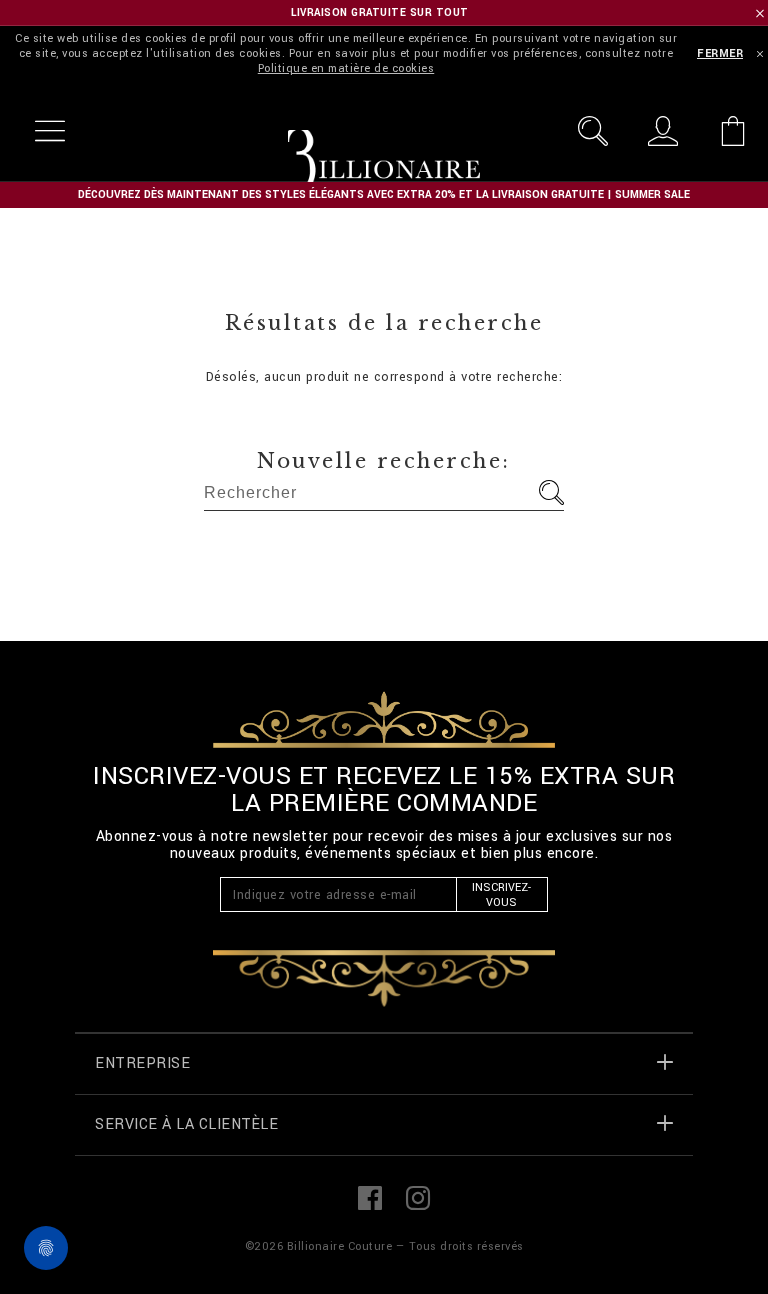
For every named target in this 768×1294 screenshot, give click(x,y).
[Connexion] (663, 131)
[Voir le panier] (733, 131)
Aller (551, 492)
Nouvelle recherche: (384, 461)
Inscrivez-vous (501, 895)
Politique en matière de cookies (346, 68)
